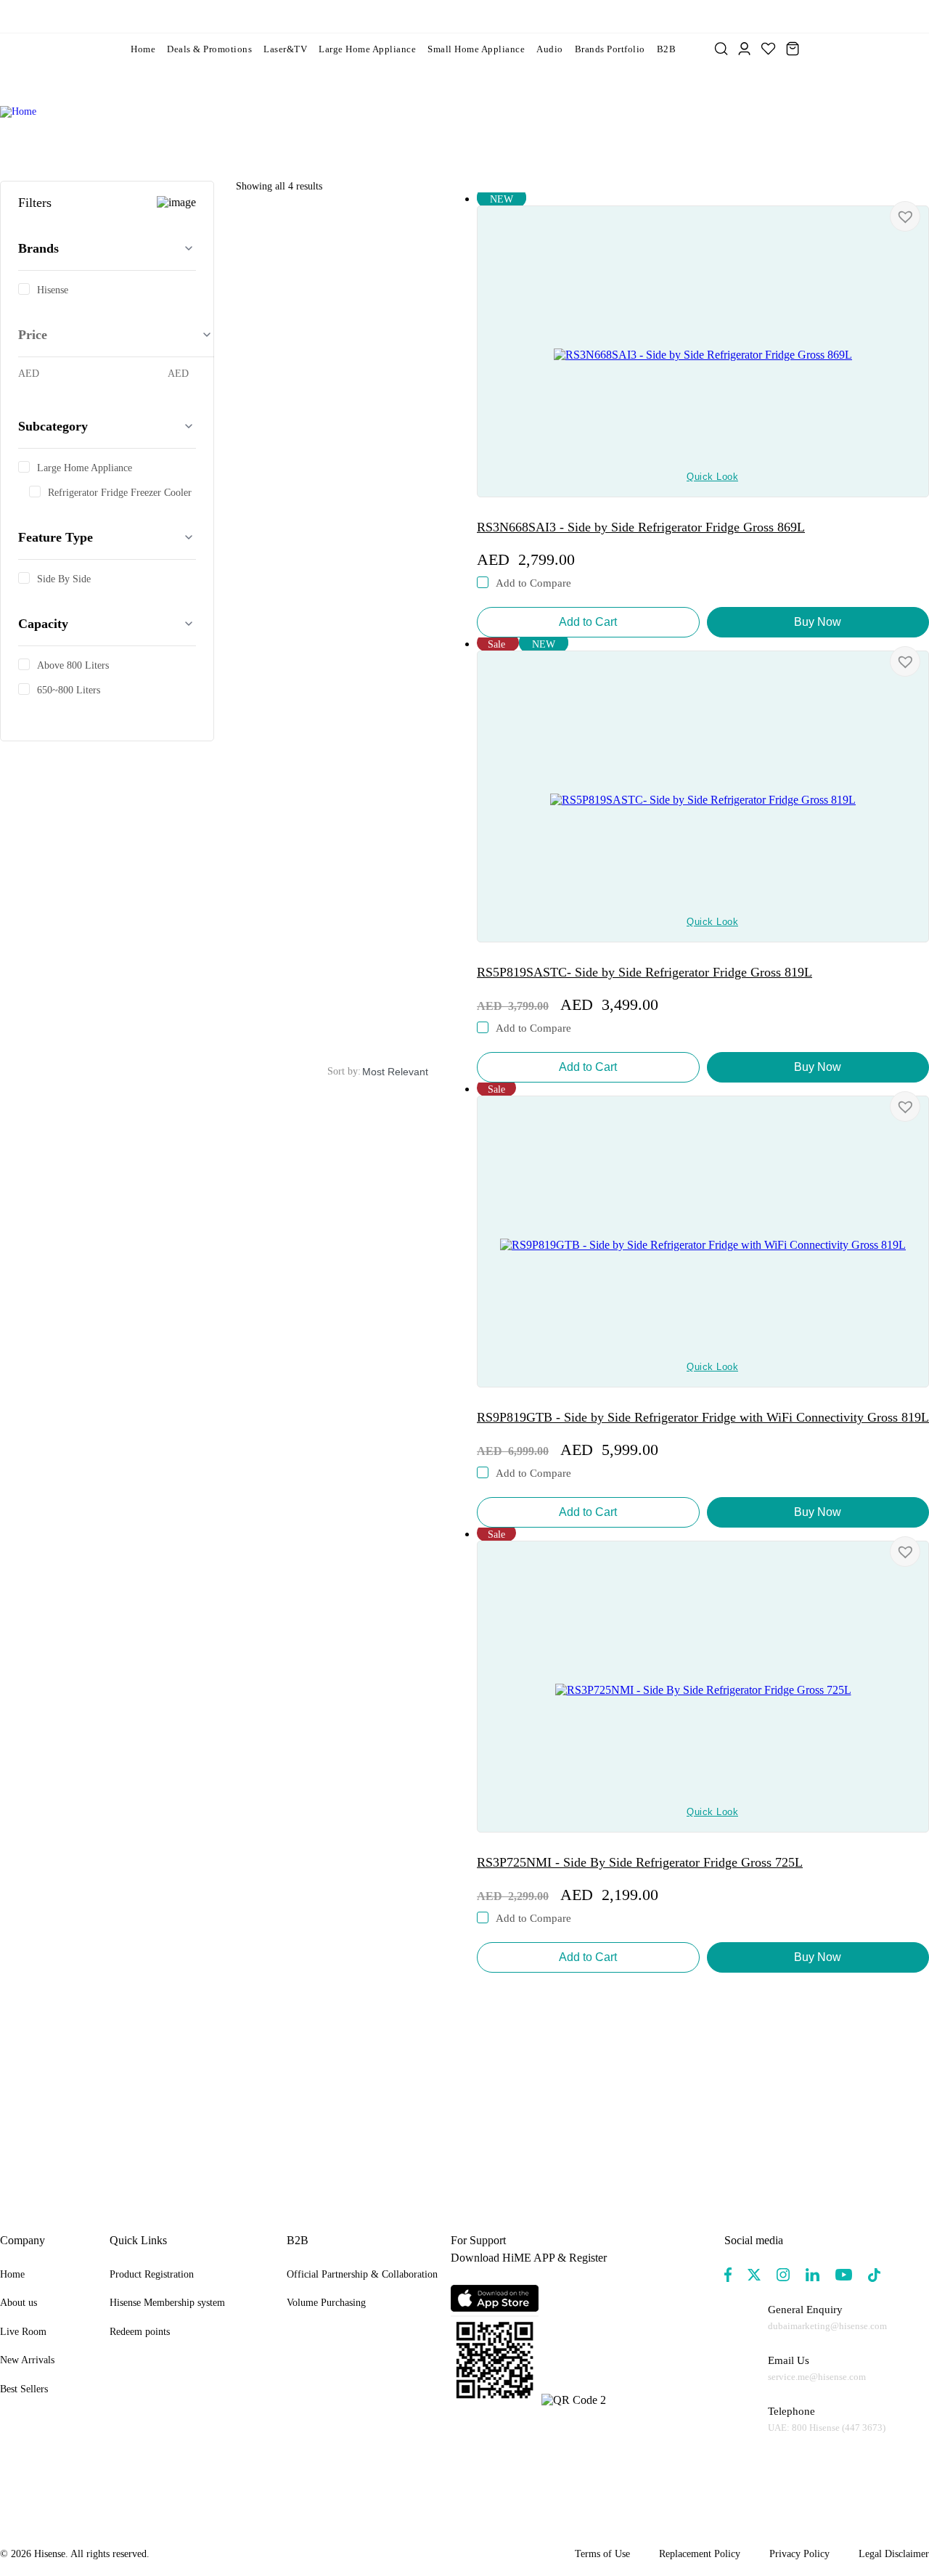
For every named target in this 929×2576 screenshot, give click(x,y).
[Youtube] (844, 2275)
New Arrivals (27, 2360)
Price (33, 335)
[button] (905, 216)
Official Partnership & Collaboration (362, 2274)
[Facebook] (728, 2275)
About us (19, 2303)
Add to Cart (588, 622)
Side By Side (64, 579)
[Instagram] (783, 2275)
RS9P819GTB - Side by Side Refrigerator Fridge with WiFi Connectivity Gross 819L (703, 1417)
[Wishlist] (768, 49)
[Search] (721, 49)
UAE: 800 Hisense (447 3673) (827, 2428)
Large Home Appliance (367, 49)
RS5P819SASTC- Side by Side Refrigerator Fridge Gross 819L (644, 972)
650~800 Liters (69, 690)
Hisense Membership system (167, 2303)
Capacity (43, 624)
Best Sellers (24, 2389)
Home (143, 49)
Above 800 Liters (73, 666)
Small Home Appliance (476, 49)
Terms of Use (602, 2554)
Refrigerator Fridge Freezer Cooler (120, 493)
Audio (550, 49)
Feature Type (56, 537)
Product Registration (152, 2274)
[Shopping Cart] (793, 49)
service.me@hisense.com (817, 2377)
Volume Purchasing (326, 2303)
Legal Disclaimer (894, 2554)
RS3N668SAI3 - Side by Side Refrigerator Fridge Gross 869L (641, 527)
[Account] (744, 49)
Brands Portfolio (610, 49)
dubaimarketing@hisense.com (827, 2326)
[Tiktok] (874, 2275)
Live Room (23, 2332)
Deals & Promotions (209, 49)
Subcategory (53, 426)
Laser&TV (285, 49)
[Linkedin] (813, 2275)
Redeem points (140, 2332)
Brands (38, 248)
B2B (667, 49)
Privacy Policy (799, 2554)
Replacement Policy (700, 2554)
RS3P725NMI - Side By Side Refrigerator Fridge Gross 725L (640, 1862)
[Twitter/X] (754, 2275)
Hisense (53, 290)
